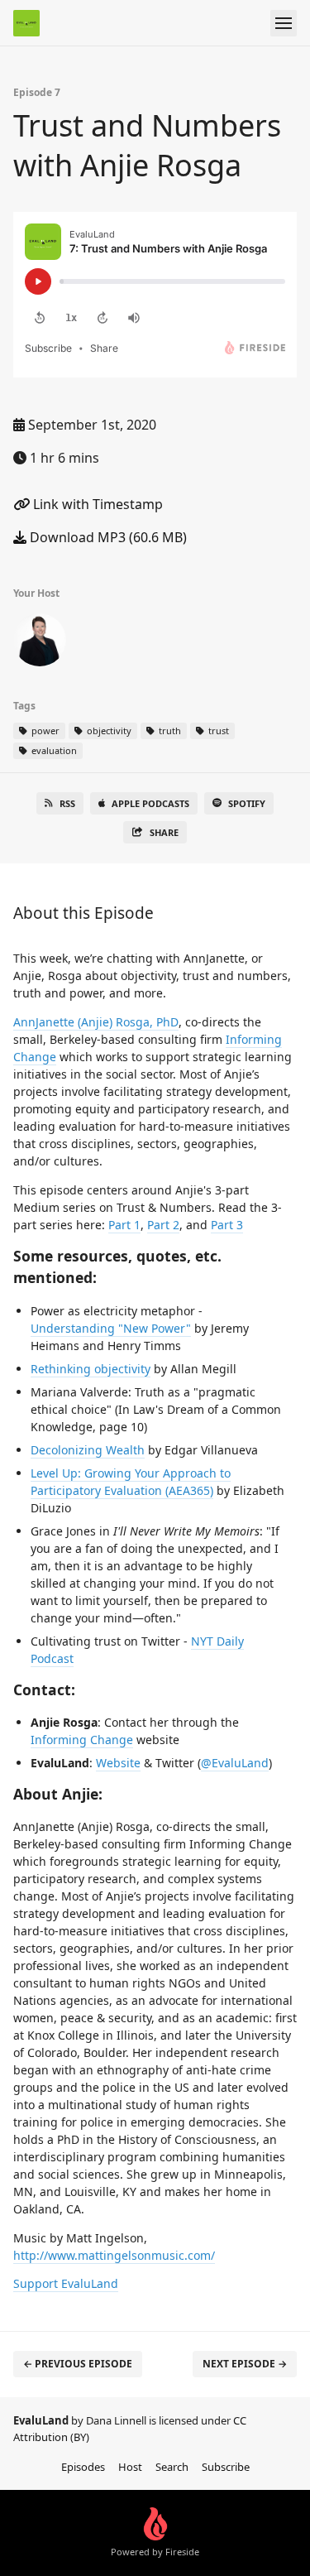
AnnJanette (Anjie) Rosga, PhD (96, 1022)
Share (164, 832)
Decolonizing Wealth (88, 1450)
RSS (67, 803)
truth (169, 731)
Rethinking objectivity (91, 1369)
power (44, 731)
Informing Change (82, 1740)
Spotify (247, 803)
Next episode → (245, 2364)
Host (130, 2467)
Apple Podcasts (150, 803)
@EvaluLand (235, 1763)
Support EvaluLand (66, 2283)
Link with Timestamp (96, 504)
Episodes (83, 2467)
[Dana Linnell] (40, 643)
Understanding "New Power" (111, 1328)
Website (118, 1763)
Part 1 (124, 1225)
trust (217, 731)
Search (172, 2467)
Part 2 (163, 1225)
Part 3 (227, 1225)
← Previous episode (78, 2364)
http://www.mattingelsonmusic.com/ (114, 2255)
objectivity (108, 731)
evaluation (53, 750)
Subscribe (226, 2467)
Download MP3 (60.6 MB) (107, 537)
